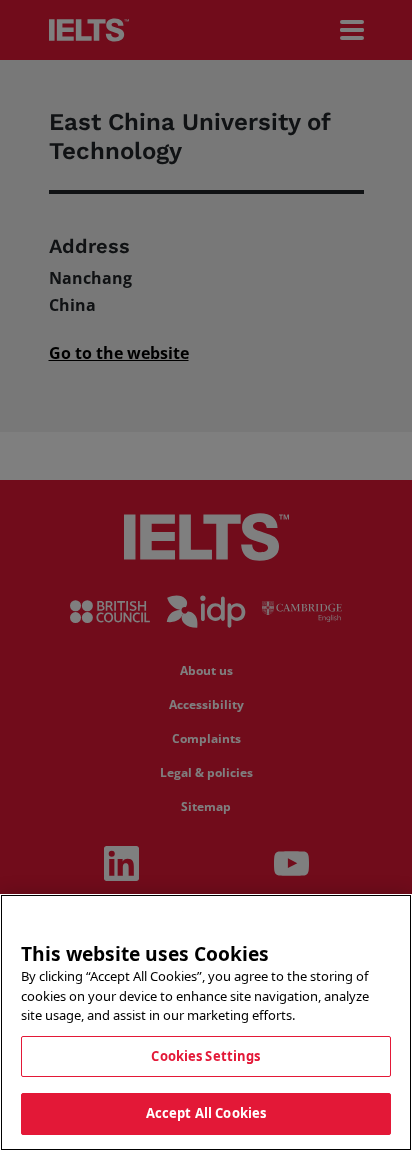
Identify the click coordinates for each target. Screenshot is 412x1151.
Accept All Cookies (206, 1113)
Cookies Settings (205, 1056)
